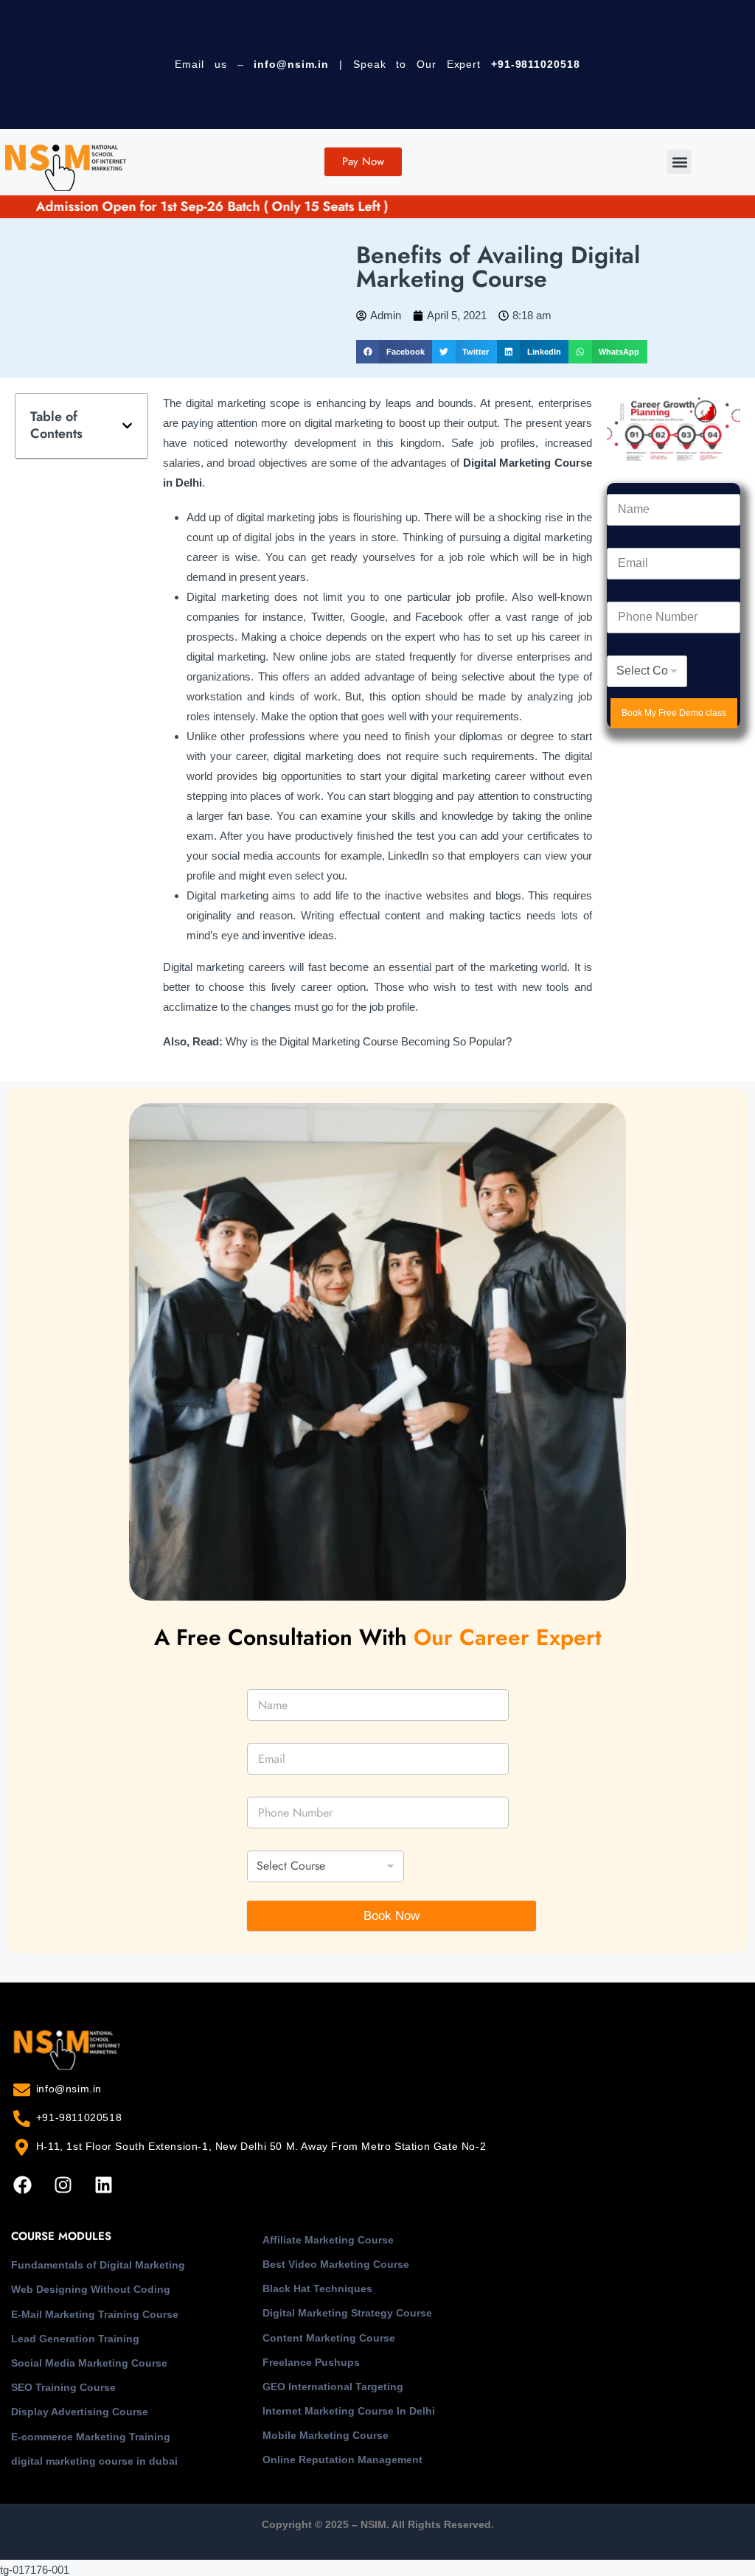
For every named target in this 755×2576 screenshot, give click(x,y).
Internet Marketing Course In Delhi (349, 2411)
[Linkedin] (103, 2185)
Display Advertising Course (80, 2412)
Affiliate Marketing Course (328, 2240)
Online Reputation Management (342, 2460)
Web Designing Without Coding (91, 2289)
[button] (679, 162)
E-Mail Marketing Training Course (95, 2314)
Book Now (392, 1916)
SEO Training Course (63, 2387)
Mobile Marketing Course (326, 2435)
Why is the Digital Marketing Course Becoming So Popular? (369, 1041)
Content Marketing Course (329, 2338)
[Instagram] (63, 2185)
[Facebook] (22, 2185)
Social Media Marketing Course (89, 2363)
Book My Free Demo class (674, 713)
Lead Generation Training (75, 2339)
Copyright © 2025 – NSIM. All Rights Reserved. (378, 2524)
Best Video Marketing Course (336, 2264)
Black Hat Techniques (317, 2288)
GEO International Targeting (333, 2387)
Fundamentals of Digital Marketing (98, 2265)
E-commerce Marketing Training (91, 2437)
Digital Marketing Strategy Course (347, 2313)
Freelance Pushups (311, 2362)
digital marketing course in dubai (94, 2461)
